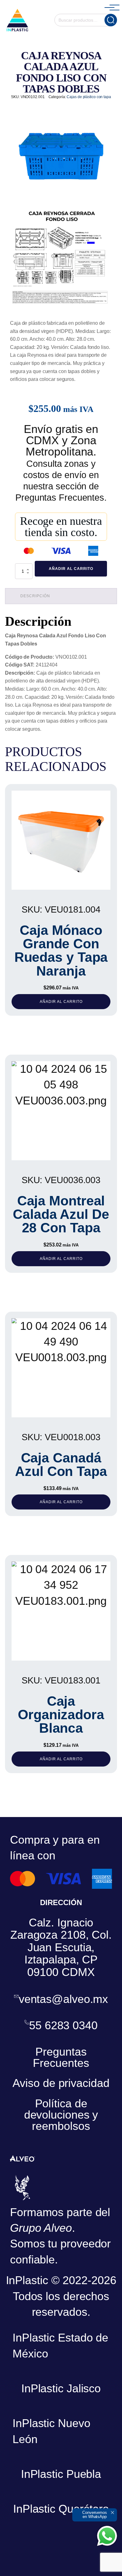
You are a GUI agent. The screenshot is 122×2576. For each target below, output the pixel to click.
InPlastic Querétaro (61, 2509)
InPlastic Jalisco (61, 2388)
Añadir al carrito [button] (61, 1002)
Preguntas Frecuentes (61, 2057)
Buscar (111, 20)
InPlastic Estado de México (60, 2345)
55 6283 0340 (63, 2026)
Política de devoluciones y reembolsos (61, 2115)
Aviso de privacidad (61, 2083)
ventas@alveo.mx (64, 1999)
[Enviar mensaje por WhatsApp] (107, 2536)
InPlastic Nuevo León (51, 2431)
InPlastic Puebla (61, 2474)
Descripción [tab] (35, 596)
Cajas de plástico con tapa (89, 97)
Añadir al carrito (71, 569)
